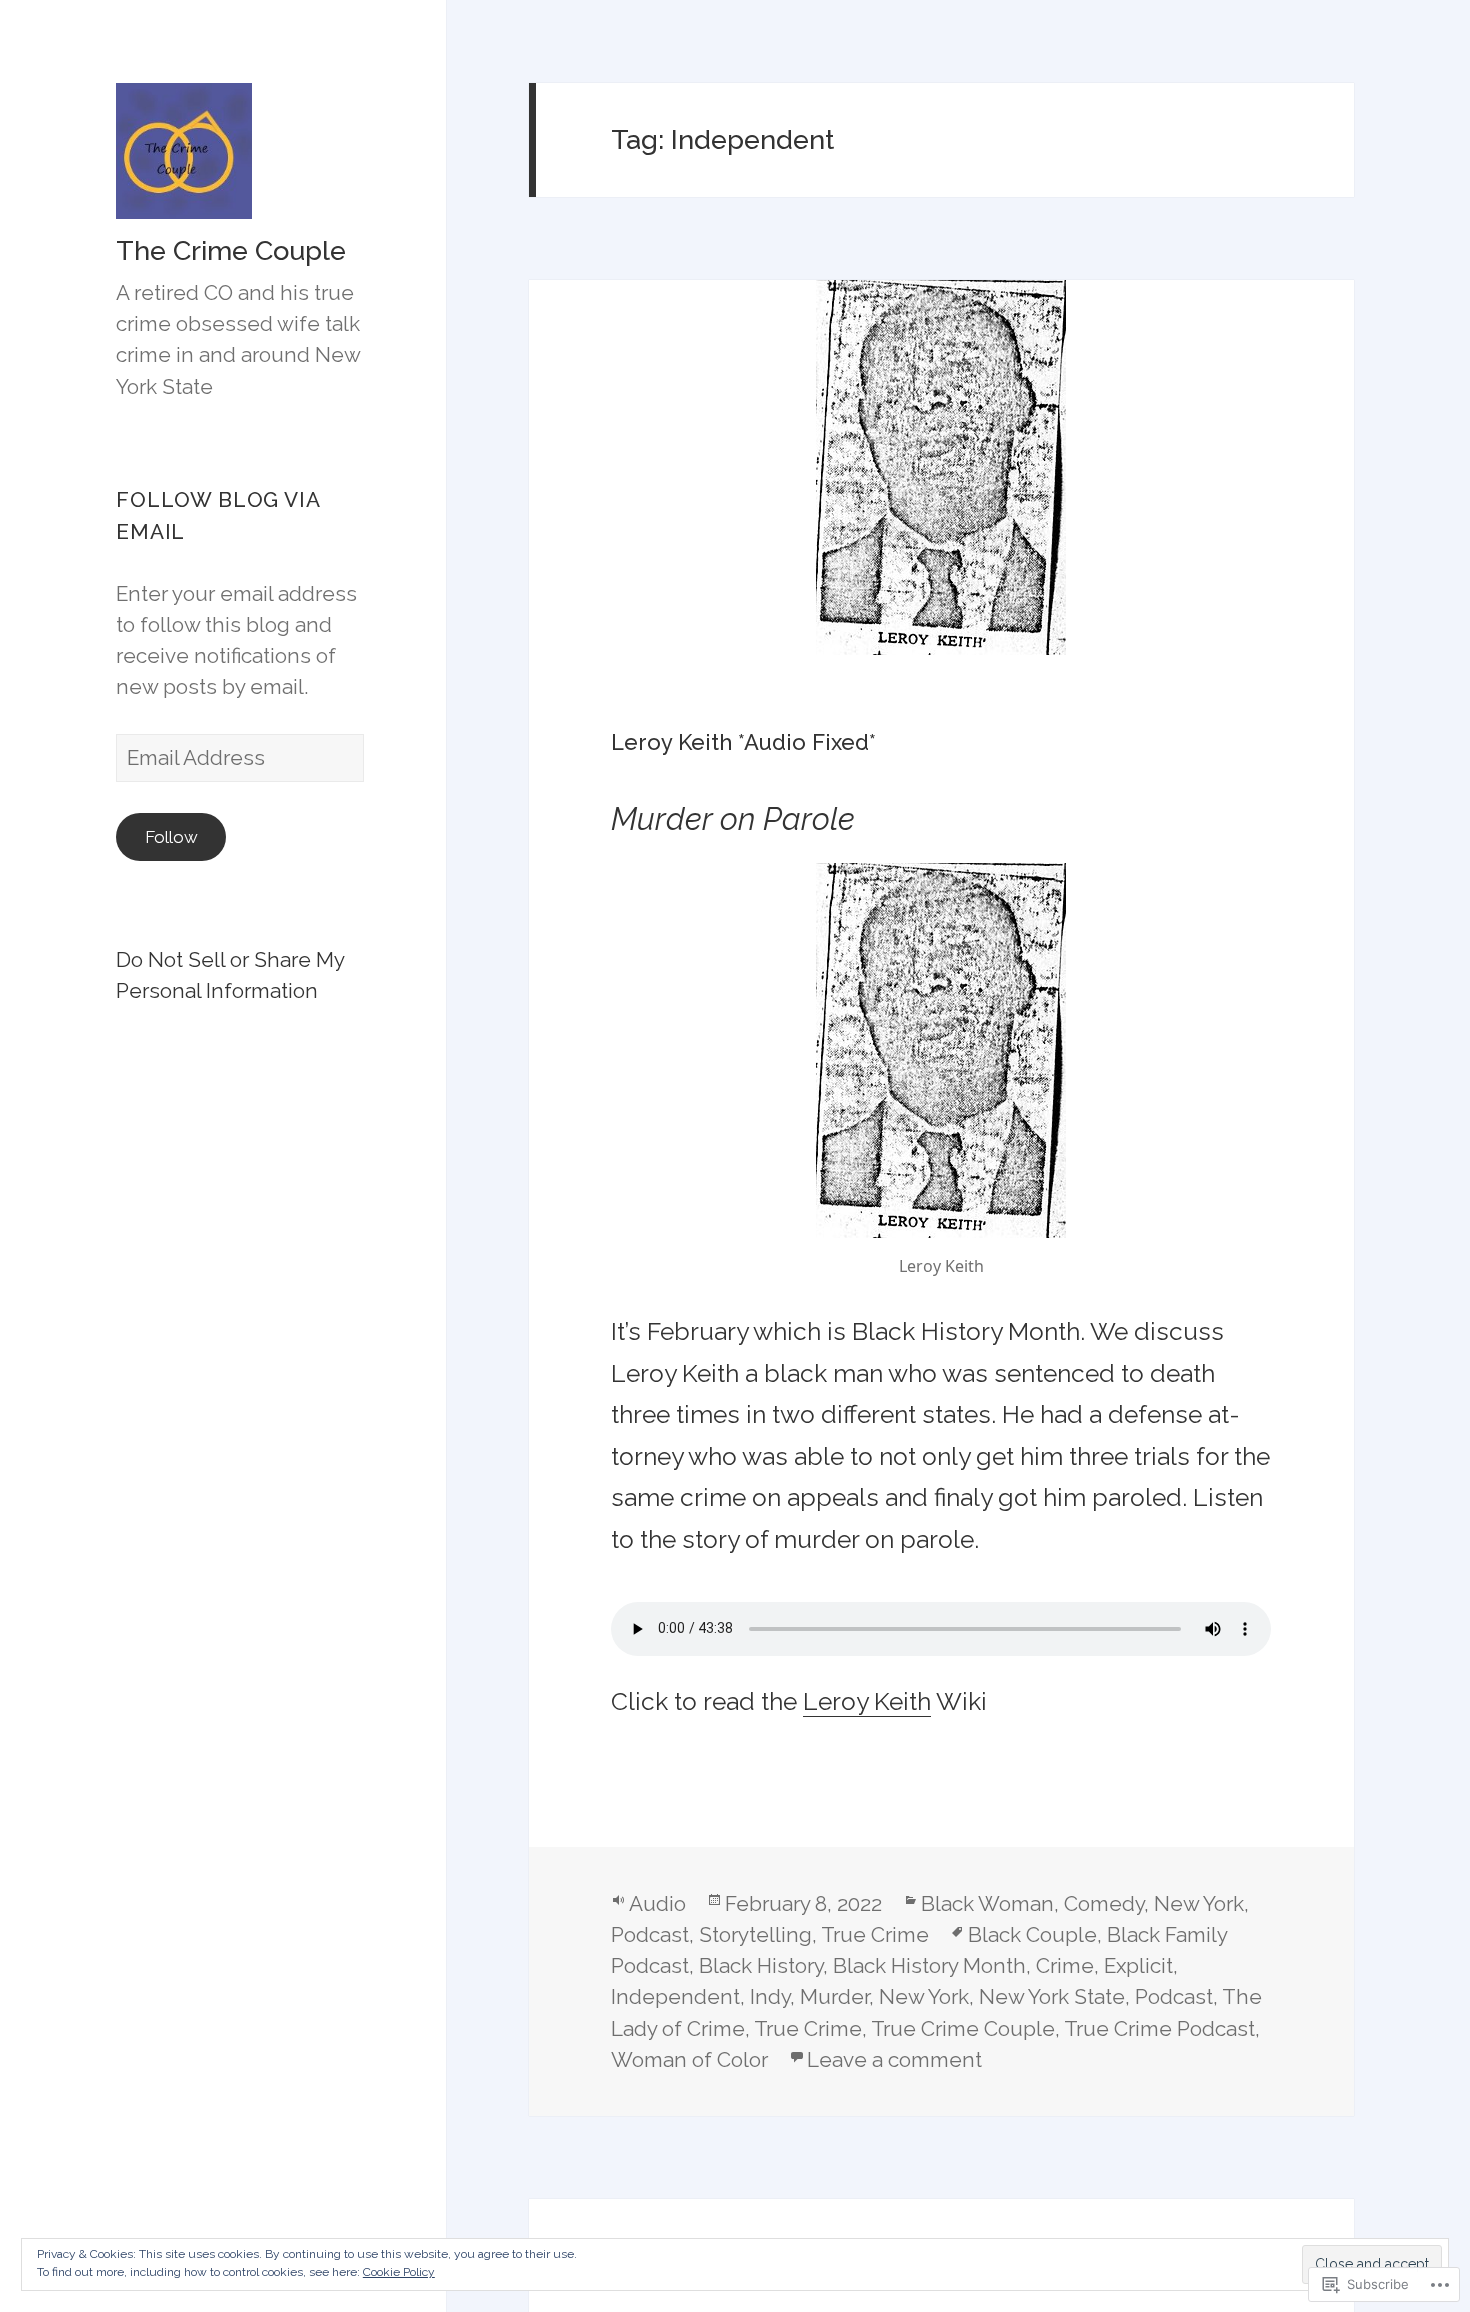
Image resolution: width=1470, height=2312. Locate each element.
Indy (770, 1996)
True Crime (875, 1934)
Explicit (1138, 1965)
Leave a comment (894, 2059)
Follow (171, 837)
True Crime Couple (963, 2028)
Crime (1065, 1965)
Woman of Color (689, 2059)
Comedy (1104, 1903)
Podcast (650, 1934)
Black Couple (1032, 1934)
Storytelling (755, 1934)
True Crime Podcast (1159, 2028)
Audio (657, 1903)
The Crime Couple (231, 250)
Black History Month (929, 1965)
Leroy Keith (867, 1701)
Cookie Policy (399, 2272)
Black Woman (987, 1903)
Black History (761, 1965)
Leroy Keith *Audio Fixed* (743, 742)
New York (1199, 1903)
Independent (675, 1996)
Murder (834, 1996)
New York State (1052, 1996)
